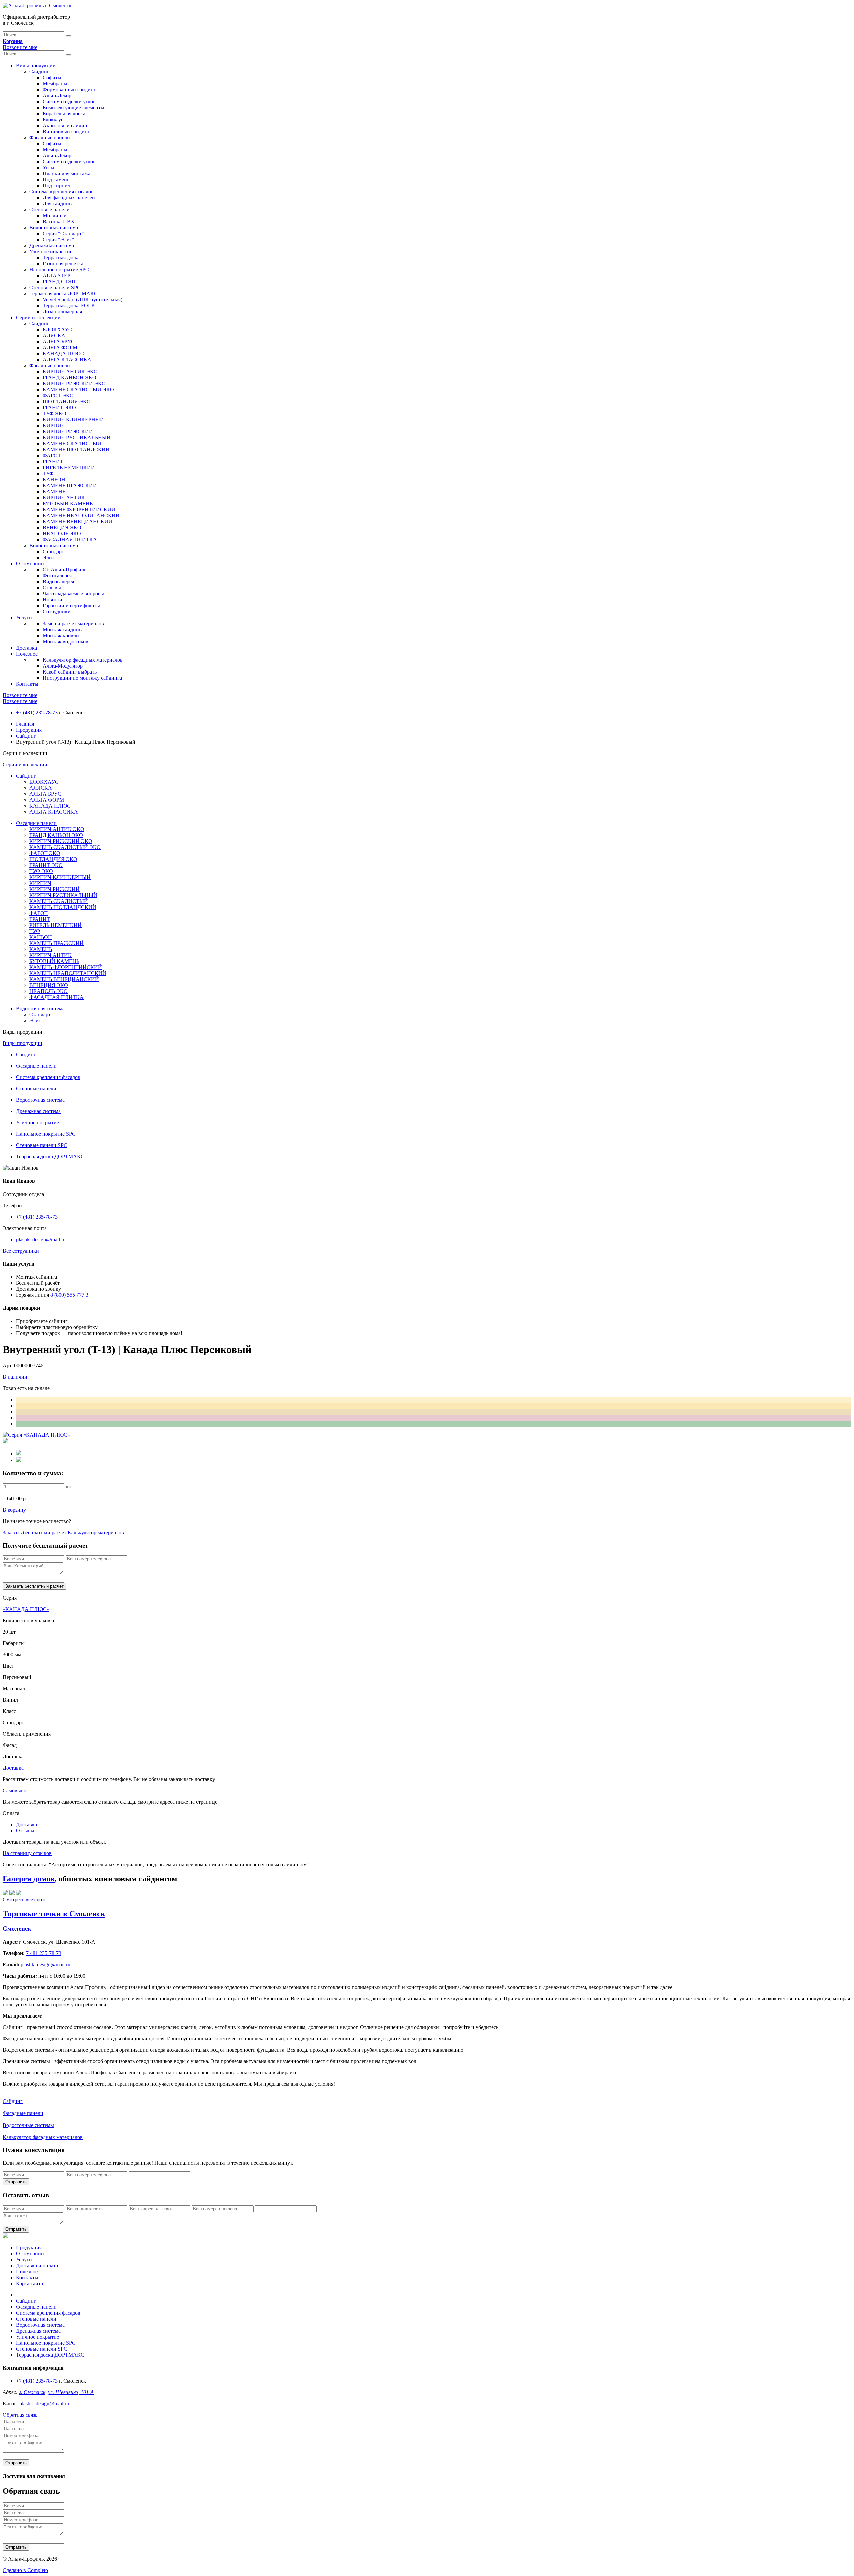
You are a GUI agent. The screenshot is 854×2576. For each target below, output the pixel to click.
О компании (30, 564)
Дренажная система (52, 246)
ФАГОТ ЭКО (58, 396)
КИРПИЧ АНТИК (64, 498)
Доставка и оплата (37, 2265)
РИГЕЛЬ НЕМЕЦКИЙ (69, 468)
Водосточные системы (28, 2125)
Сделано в (25, 2570)
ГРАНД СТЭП (59, 282)
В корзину (14, 1510)
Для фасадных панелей (69, 198)
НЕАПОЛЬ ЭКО (62, 534)
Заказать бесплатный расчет (35, 1533)
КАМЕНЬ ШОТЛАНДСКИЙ (76, 450)
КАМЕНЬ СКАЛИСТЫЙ (72, 444)
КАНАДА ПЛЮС (63, 354)
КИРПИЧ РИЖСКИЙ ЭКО (74, 384)
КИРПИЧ (54, 426)
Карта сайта (30, 2283)
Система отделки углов (69, 102)
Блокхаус (53, 120)
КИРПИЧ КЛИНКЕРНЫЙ (73, 420)
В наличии (15, 1377)
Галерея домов (29, 1879)
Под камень (56, 180)
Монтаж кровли (61, 636)
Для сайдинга (58, 204)
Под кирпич (57, 186)
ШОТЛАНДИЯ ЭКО (67, 402)
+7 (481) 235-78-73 (37, 712)
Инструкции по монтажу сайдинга (82, 678)
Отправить (16, 2182)
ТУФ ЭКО (55, 414)
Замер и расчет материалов (73, 624)
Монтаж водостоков (66, 642)
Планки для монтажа (67, 174)
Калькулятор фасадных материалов (83, 660)
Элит (49, 558)
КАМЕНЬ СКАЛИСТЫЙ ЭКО (78, 390)
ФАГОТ (52, 456)
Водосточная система (54, 228)
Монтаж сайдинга (63, 630)
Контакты (27, 684)
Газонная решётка (63, 264)
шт (69, 1487)
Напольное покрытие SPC (59, 270)
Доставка (27, 648)
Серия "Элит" (59, 240)
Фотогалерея (57, 576)
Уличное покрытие (51, 252)
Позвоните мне (20, 47)
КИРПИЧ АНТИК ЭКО (70, 372)
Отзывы (52, 588)
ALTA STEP (57, 276)
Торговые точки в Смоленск (54, 1914)
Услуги (24, 618)
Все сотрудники (21, 1251)
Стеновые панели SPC (55, 288)
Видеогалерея (58, 582)
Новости (53, 600)
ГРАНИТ (53, 462)
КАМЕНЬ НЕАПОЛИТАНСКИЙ (81, 516)
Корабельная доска (64, 114)
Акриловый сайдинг (66, 126)
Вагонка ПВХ (59, 222)
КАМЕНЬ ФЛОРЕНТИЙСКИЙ (79, 510)
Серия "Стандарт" (63, 234)
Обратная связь (20, 2415)
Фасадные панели (50, 138)
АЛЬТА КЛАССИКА (67, 360)
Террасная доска (61, 258)
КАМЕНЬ (54, 492)
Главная (25, 724)
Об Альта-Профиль (65, 570)
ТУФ (48, 474)
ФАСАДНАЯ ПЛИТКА (70, 540)
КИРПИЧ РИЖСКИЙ (68, 432)
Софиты (52, 78)
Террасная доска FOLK (69, 306)
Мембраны (55, 84)
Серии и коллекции (38, 318)
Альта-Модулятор (63, 666)
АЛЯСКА (54, 336)
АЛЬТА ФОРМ (60, 348)
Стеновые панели (50, 210)
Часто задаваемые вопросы (73, 594)
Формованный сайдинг (69, 90)
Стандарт (53, 552)
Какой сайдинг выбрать (70, 672)
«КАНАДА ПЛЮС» (26, 1609)
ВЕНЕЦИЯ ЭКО (62, 528)
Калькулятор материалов (96, 1533)
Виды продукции (36, 66)
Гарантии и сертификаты (71, 606)
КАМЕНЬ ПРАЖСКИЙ (70, 486)
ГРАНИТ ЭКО (59, 408)
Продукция (29, 730)
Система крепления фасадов (62, 192)
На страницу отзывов (27, 1853)
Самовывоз (16, 1791)
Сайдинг (39, 72)
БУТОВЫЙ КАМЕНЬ (68, 504)
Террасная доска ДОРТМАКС (64, 294)
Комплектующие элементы (74, 108)
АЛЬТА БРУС (59, 342)
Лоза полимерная (62, 312)
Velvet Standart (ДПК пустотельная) (83, 300)
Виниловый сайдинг (66, 132)
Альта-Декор (57, 96)
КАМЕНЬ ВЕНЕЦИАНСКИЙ (78, 522)
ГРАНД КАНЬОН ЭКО (70, 378)
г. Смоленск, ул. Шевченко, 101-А (56, 2392)
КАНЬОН (54, 480)
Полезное (27, 654)
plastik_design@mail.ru (41, 1239)
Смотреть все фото (24, 1900)
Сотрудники (57, 612)
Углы (49, 168)
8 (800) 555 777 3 (69, 1295)
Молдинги (55, 216)
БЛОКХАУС (57, 330)
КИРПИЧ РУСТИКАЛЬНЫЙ (77, 438)
